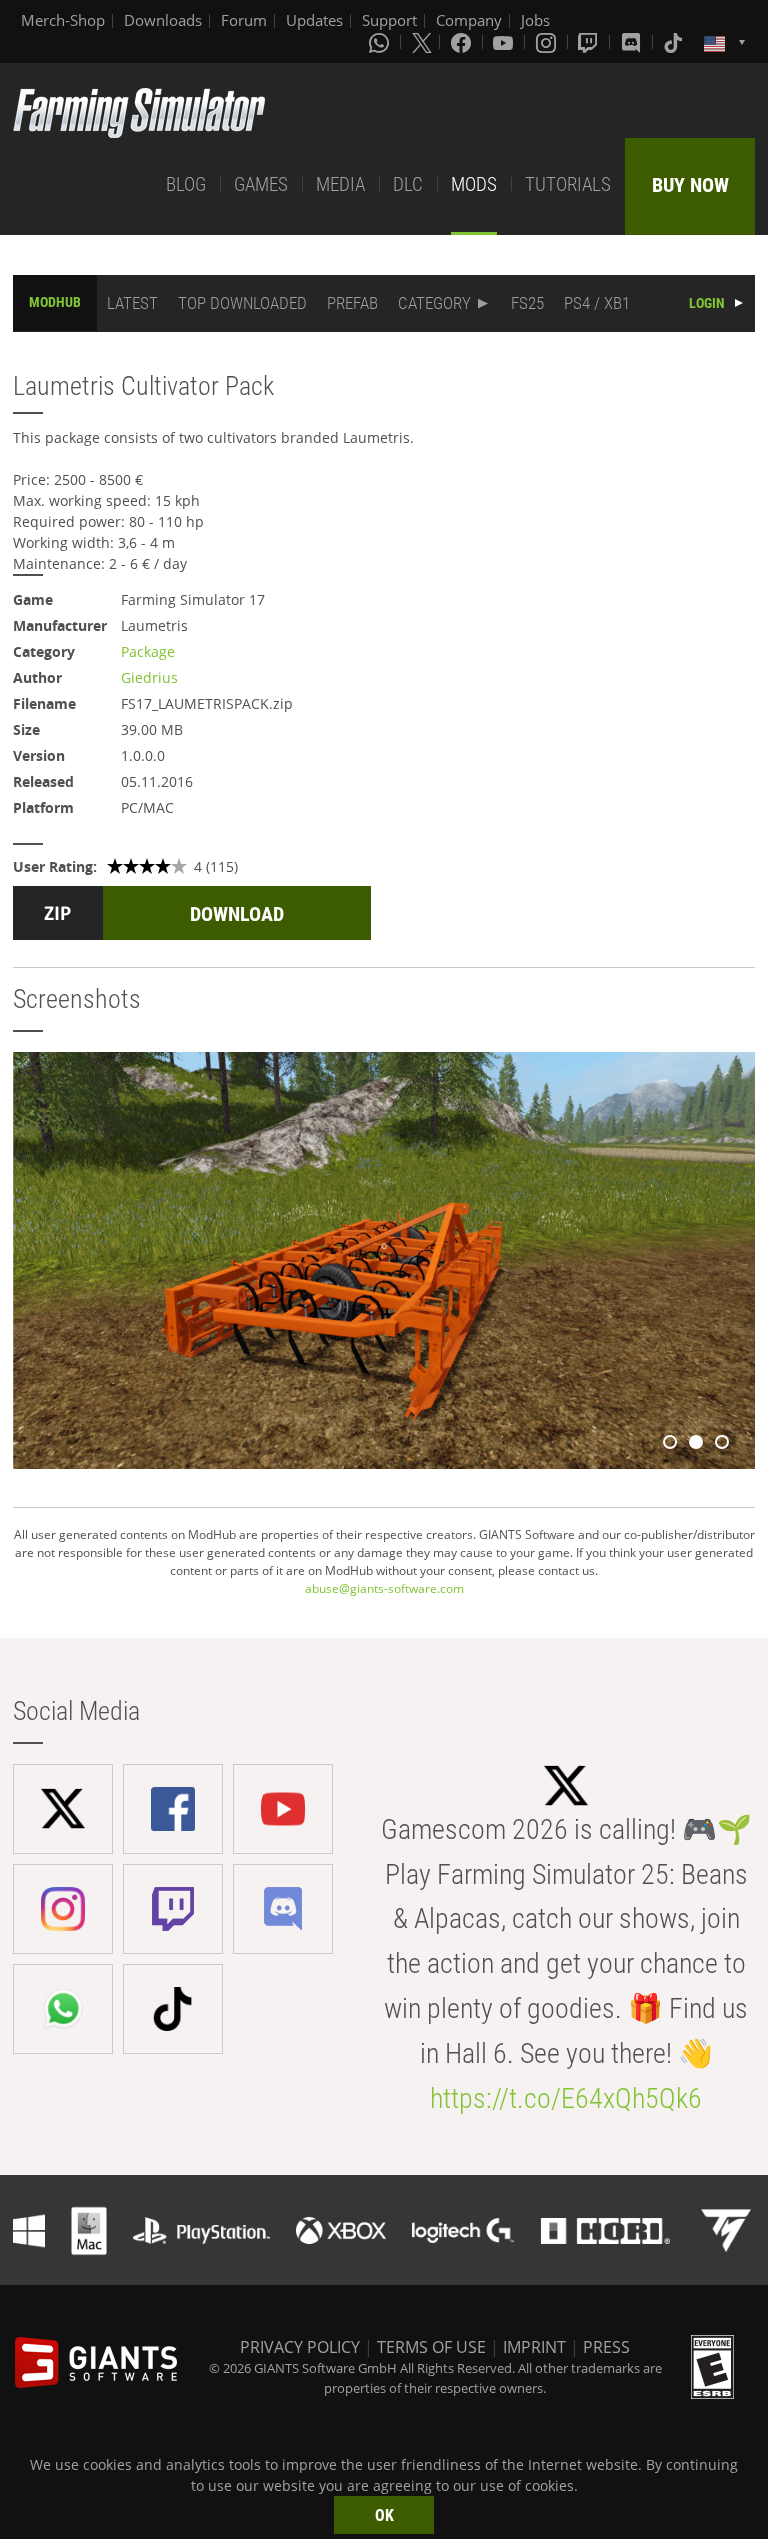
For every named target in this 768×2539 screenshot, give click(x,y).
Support (389, 20)
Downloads (163, 20)
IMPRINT (534, 2347)
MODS (474, 184)
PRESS (606, 2347)
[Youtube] (505, 42)
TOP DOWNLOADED (242, 303)
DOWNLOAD (237, 914)
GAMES (261, 184)
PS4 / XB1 (597, 303)
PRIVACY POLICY (300, 2347)
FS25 (527, 303)
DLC (408, 184)
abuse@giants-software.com (384, 1588)
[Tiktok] (675, 42)
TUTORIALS (568, 184)
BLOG (186, 184)
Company (469, 20)
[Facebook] (463, 42)
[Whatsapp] (381, 42)
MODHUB (55, 302)
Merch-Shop (63, 20)
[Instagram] (548, 42)
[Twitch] (590, 42)
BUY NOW (690, 185)
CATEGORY (434, 303)
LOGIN (707, 303)
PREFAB (352, 303)
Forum (244, 20)
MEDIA (340, 184)
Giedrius (149, 677)
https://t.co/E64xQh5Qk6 (566, 2098)
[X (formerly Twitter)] (422, 42)
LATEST (132, 303)
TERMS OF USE (431, 2347)
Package (148, 651)
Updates (314, 20)
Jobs (535, 20)
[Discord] (633, 42)
